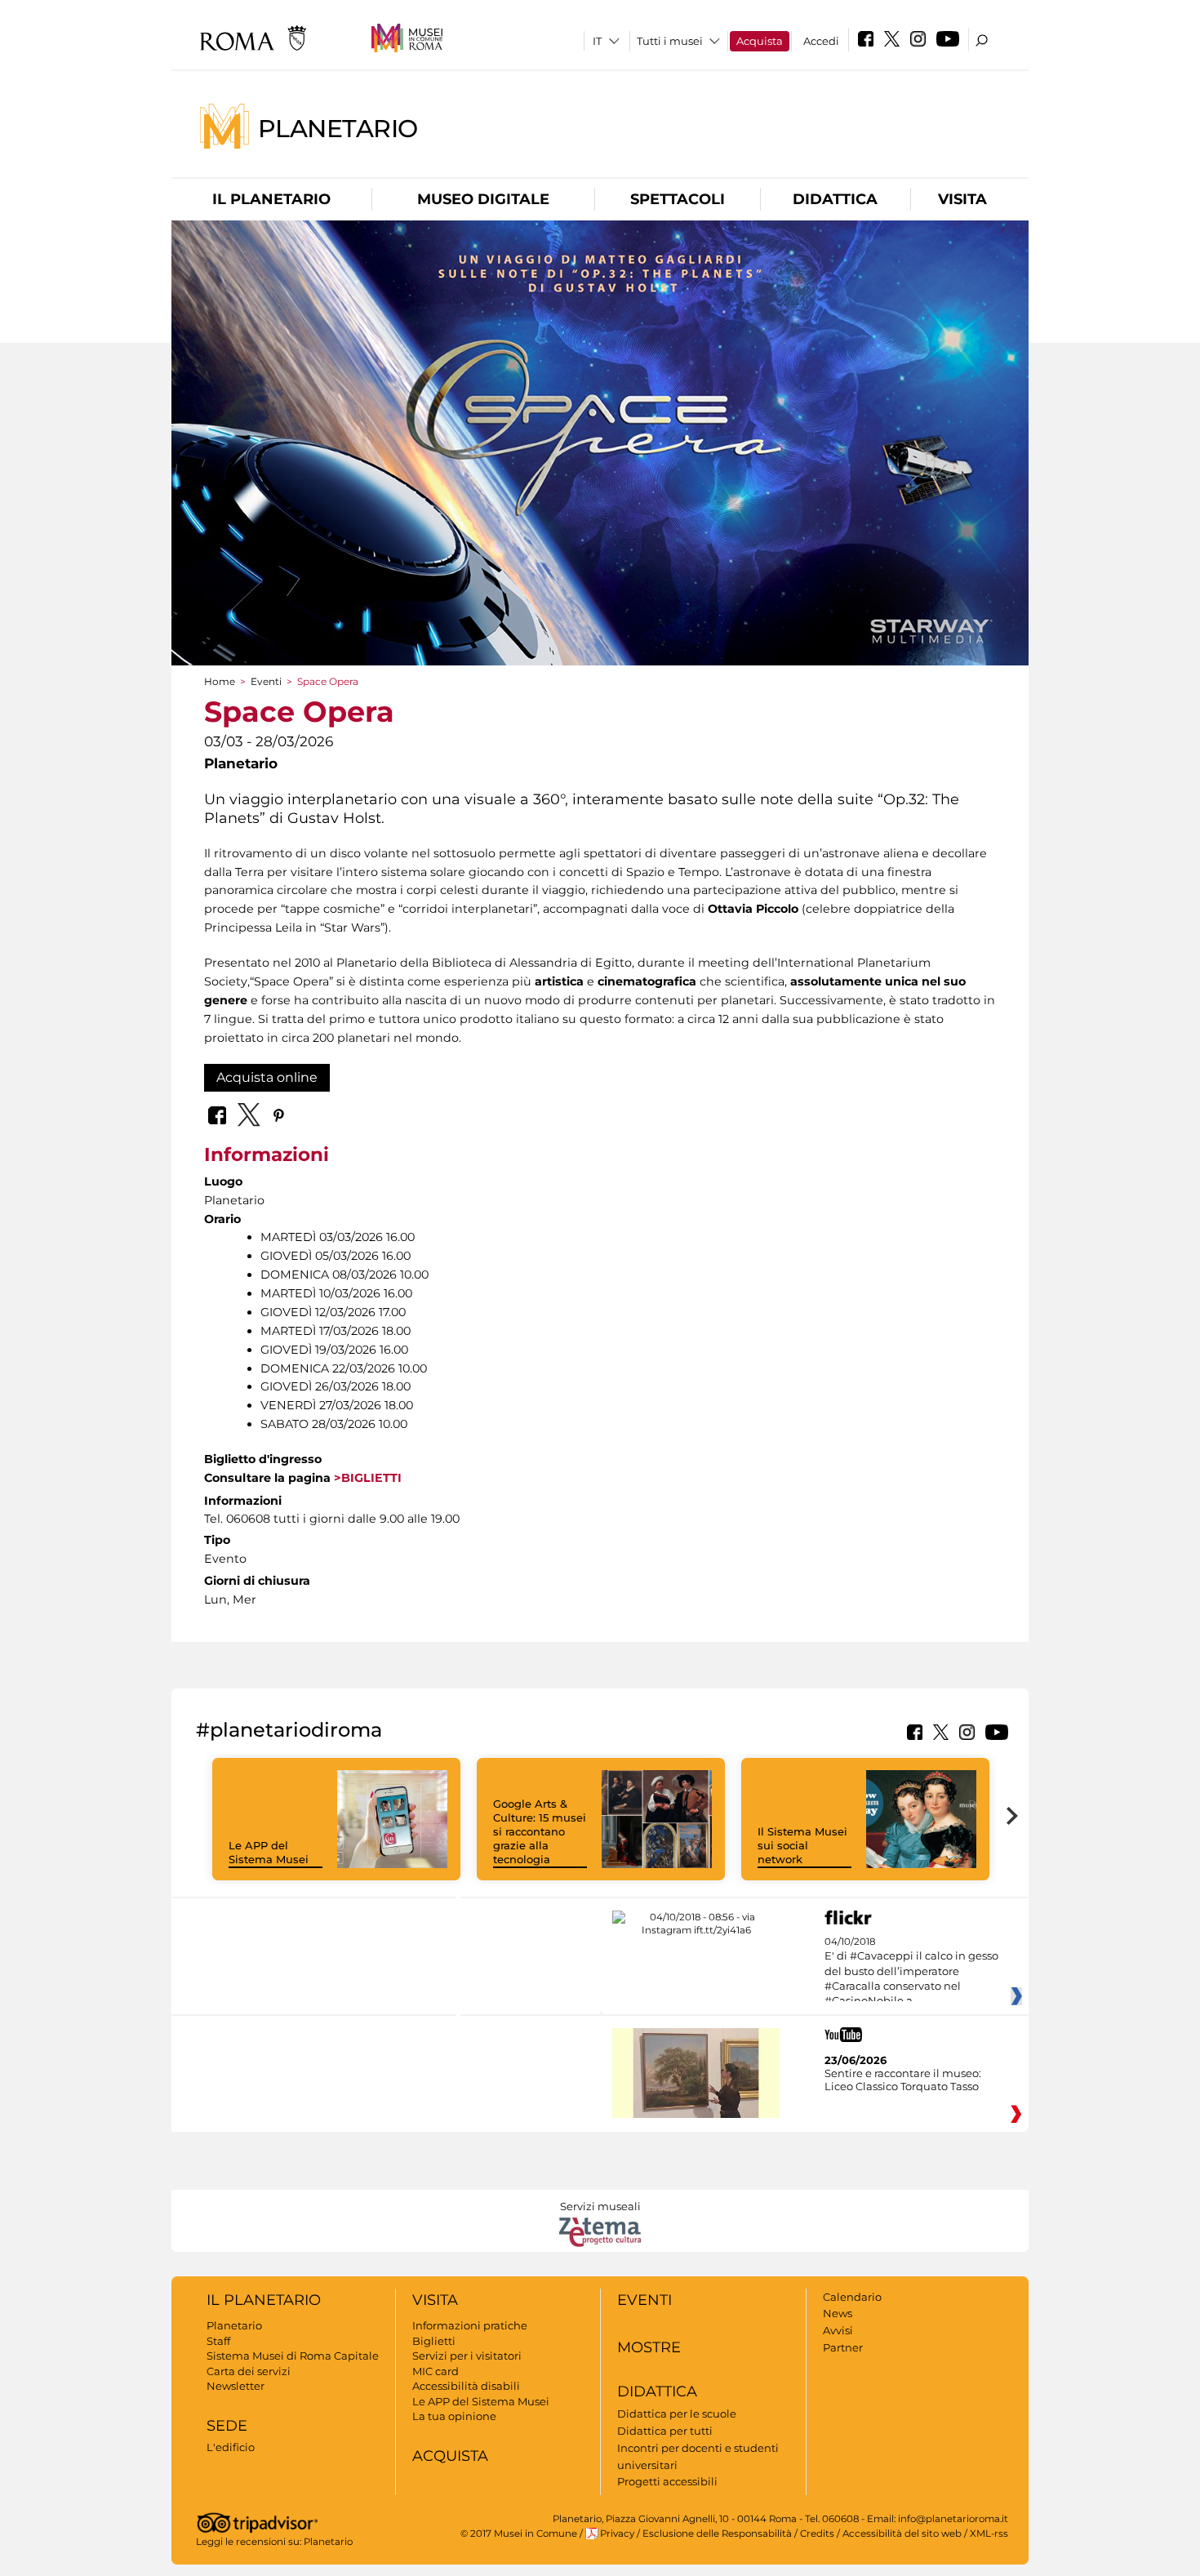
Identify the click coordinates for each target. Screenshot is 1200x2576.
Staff (218, 2341)
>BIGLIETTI (368, 1478)
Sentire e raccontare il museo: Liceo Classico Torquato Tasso (903, 2080)
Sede (227, 2426)
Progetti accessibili (667, 2481)
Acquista (760, 41)
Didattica (835, 199)
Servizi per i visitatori (467, 2356)
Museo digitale (483, 199)
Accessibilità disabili (466, 2386)
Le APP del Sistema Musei (269, 1852)
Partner (843, 2347)
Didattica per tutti (665, 2431)
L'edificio (231, 2447)
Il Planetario (271, 199)
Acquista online (267, 1077)
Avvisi (838, 2330)
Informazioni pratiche (470, 2325)
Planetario (338, 128)
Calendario (852, 2297)
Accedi (821, 41)
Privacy (617, 2534)
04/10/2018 (911, 1972)
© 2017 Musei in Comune (519, 2534)
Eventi (266, 681)
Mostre (649, 2347)
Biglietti (434, 2341)
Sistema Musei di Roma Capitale (293, 2356)
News (838, 2313)
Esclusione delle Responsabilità (717, 2534)
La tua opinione (454, 2416)
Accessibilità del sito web (902, 2534)
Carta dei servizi (249, 2371)
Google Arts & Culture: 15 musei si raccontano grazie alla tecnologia (540, 1831)
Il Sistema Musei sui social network (802, 1845)
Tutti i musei (670, 41)
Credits (817, 2534)
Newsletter (236, 2386)
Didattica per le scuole (677, 2414)
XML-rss (989, 2534)
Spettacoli (678, 199)
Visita (962, 199)
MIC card (436, 2371)
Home (220, 681)
